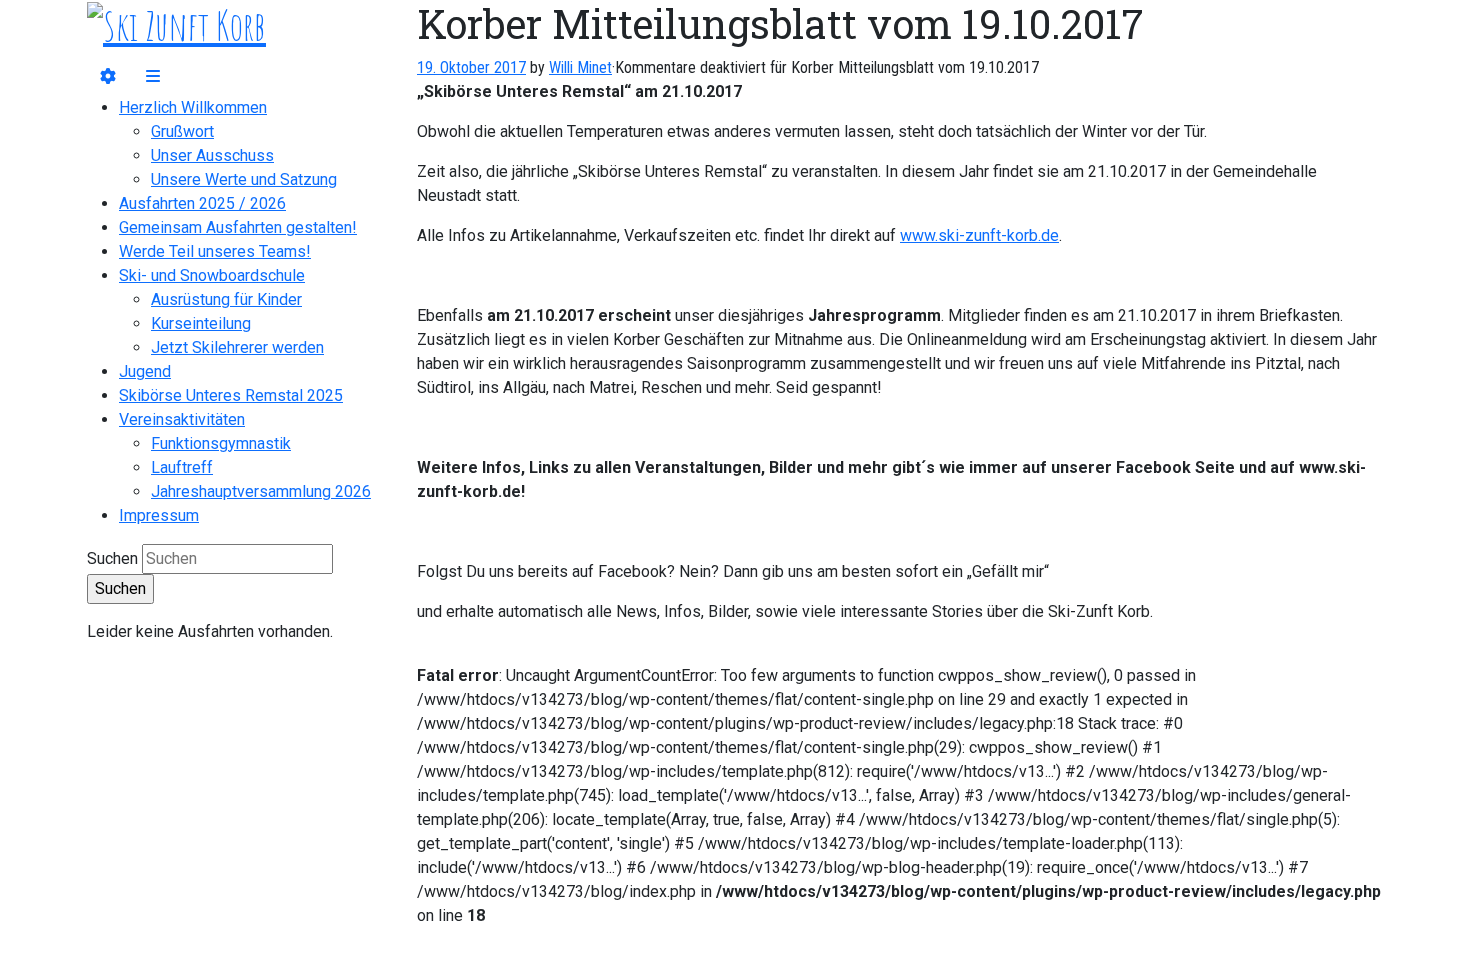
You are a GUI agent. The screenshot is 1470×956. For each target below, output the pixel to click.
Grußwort (182, 131)
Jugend (145, 371)
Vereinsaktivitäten (182, 419)
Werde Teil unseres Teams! (215, 251)
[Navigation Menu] (153, 77)
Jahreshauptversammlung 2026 (261, 491)
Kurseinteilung (201, 323)
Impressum (159, 515)
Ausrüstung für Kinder (226, 299)
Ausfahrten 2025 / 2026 (202, 203)
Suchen (112, 558)
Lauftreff (182, 467)
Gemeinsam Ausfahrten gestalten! (238, 227)
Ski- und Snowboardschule (212, 275)
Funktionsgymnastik (221, 443)
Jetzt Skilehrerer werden (237, 347)
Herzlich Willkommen (193, 107)
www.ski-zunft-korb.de (979, 235)
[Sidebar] (108, 77)
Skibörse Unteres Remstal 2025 (231, 395)
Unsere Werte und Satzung (244, 179)
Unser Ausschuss (212, 155)
